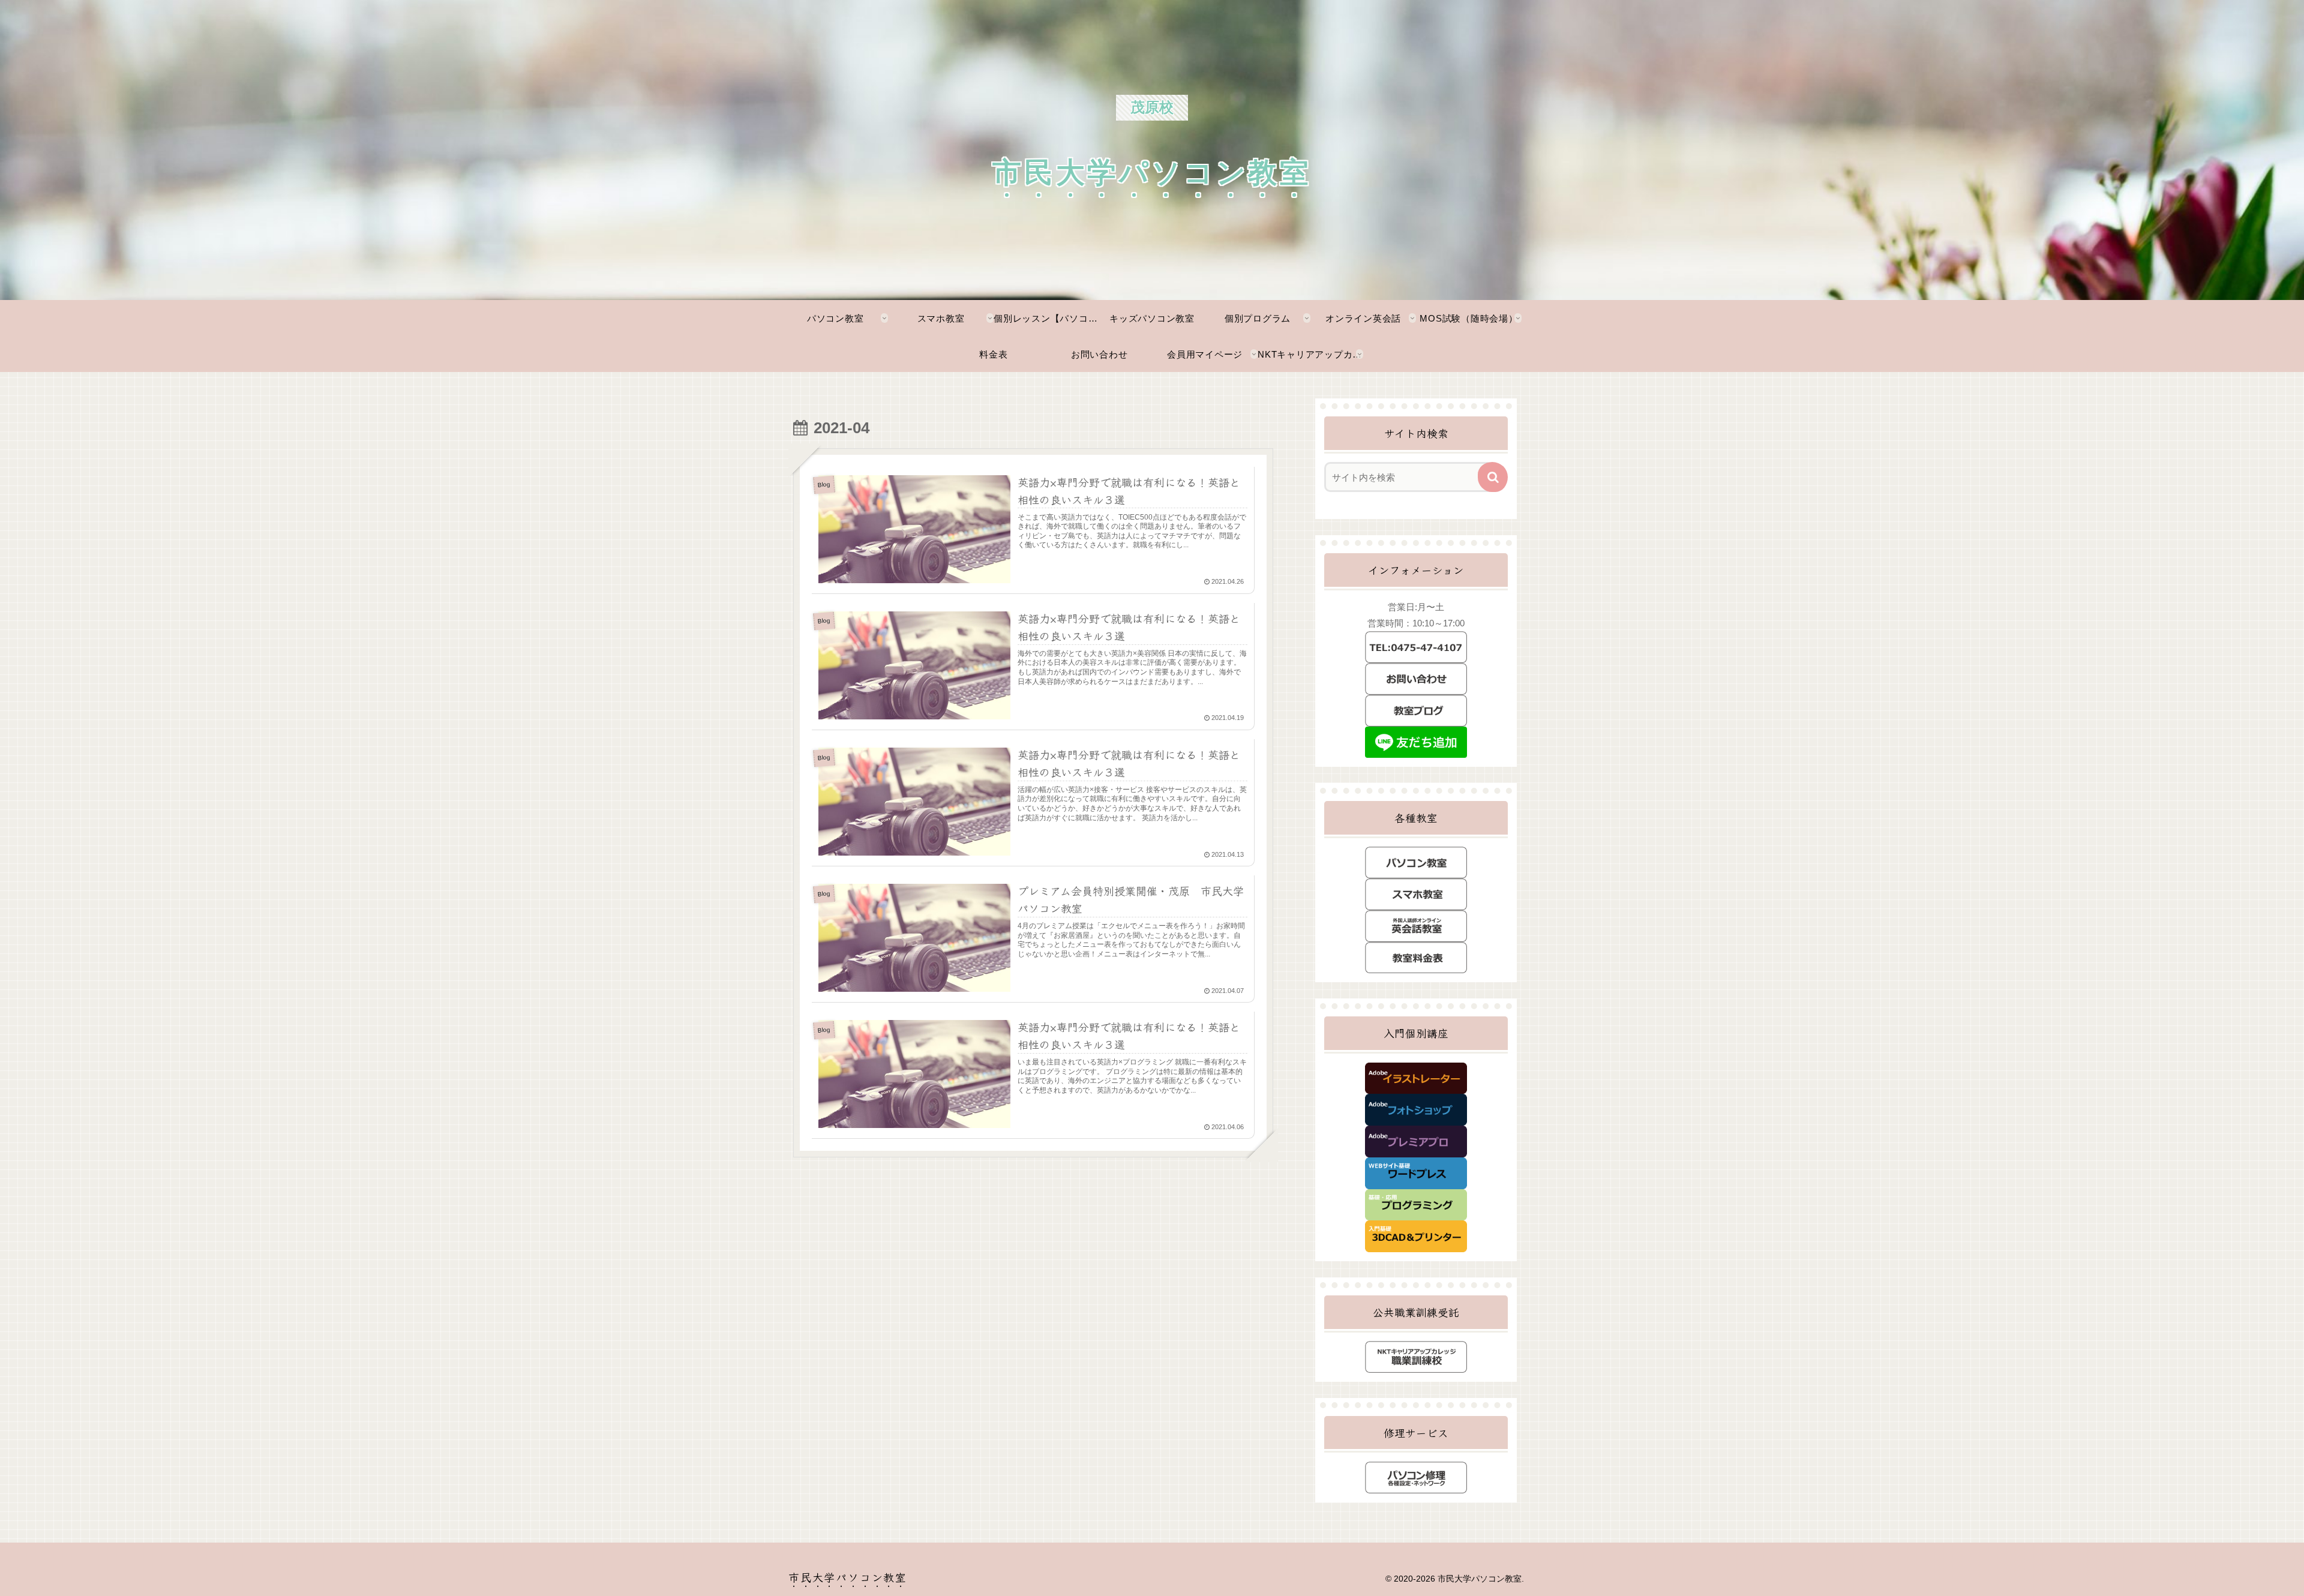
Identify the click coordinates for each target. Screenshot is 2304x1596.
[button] (1493, 477)
